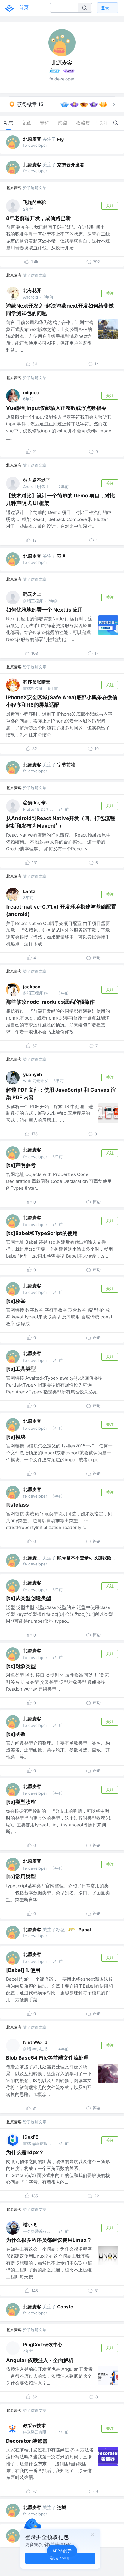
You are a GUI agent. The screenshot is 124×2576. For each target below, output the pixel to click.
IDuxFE (31, 2137)
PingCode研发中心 (43, 2345)
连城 (62, 2507)
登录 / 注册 (60, 2558)
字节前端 (66, 765)
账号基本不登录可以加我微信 (86, 1558)
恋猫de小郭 (35, 803)
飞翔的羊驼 (34, 202)
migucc (31, 393)
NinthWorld (35, 2042)
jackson (32, 987)
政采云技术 (34, 2426)
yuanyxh (33, 1074)
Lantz (29, 891)
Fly (60, 139)
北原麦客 (32, 139)
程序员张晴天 (37, 682)
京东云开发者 (71, 165)
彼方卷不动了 (37, 480)
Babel (85, 1930)
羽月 (62, 556)
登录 (105, 8)
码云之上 (32, 594)
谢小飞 (30, 2224)
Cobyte (65, 2307)
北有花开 (32, 290)
